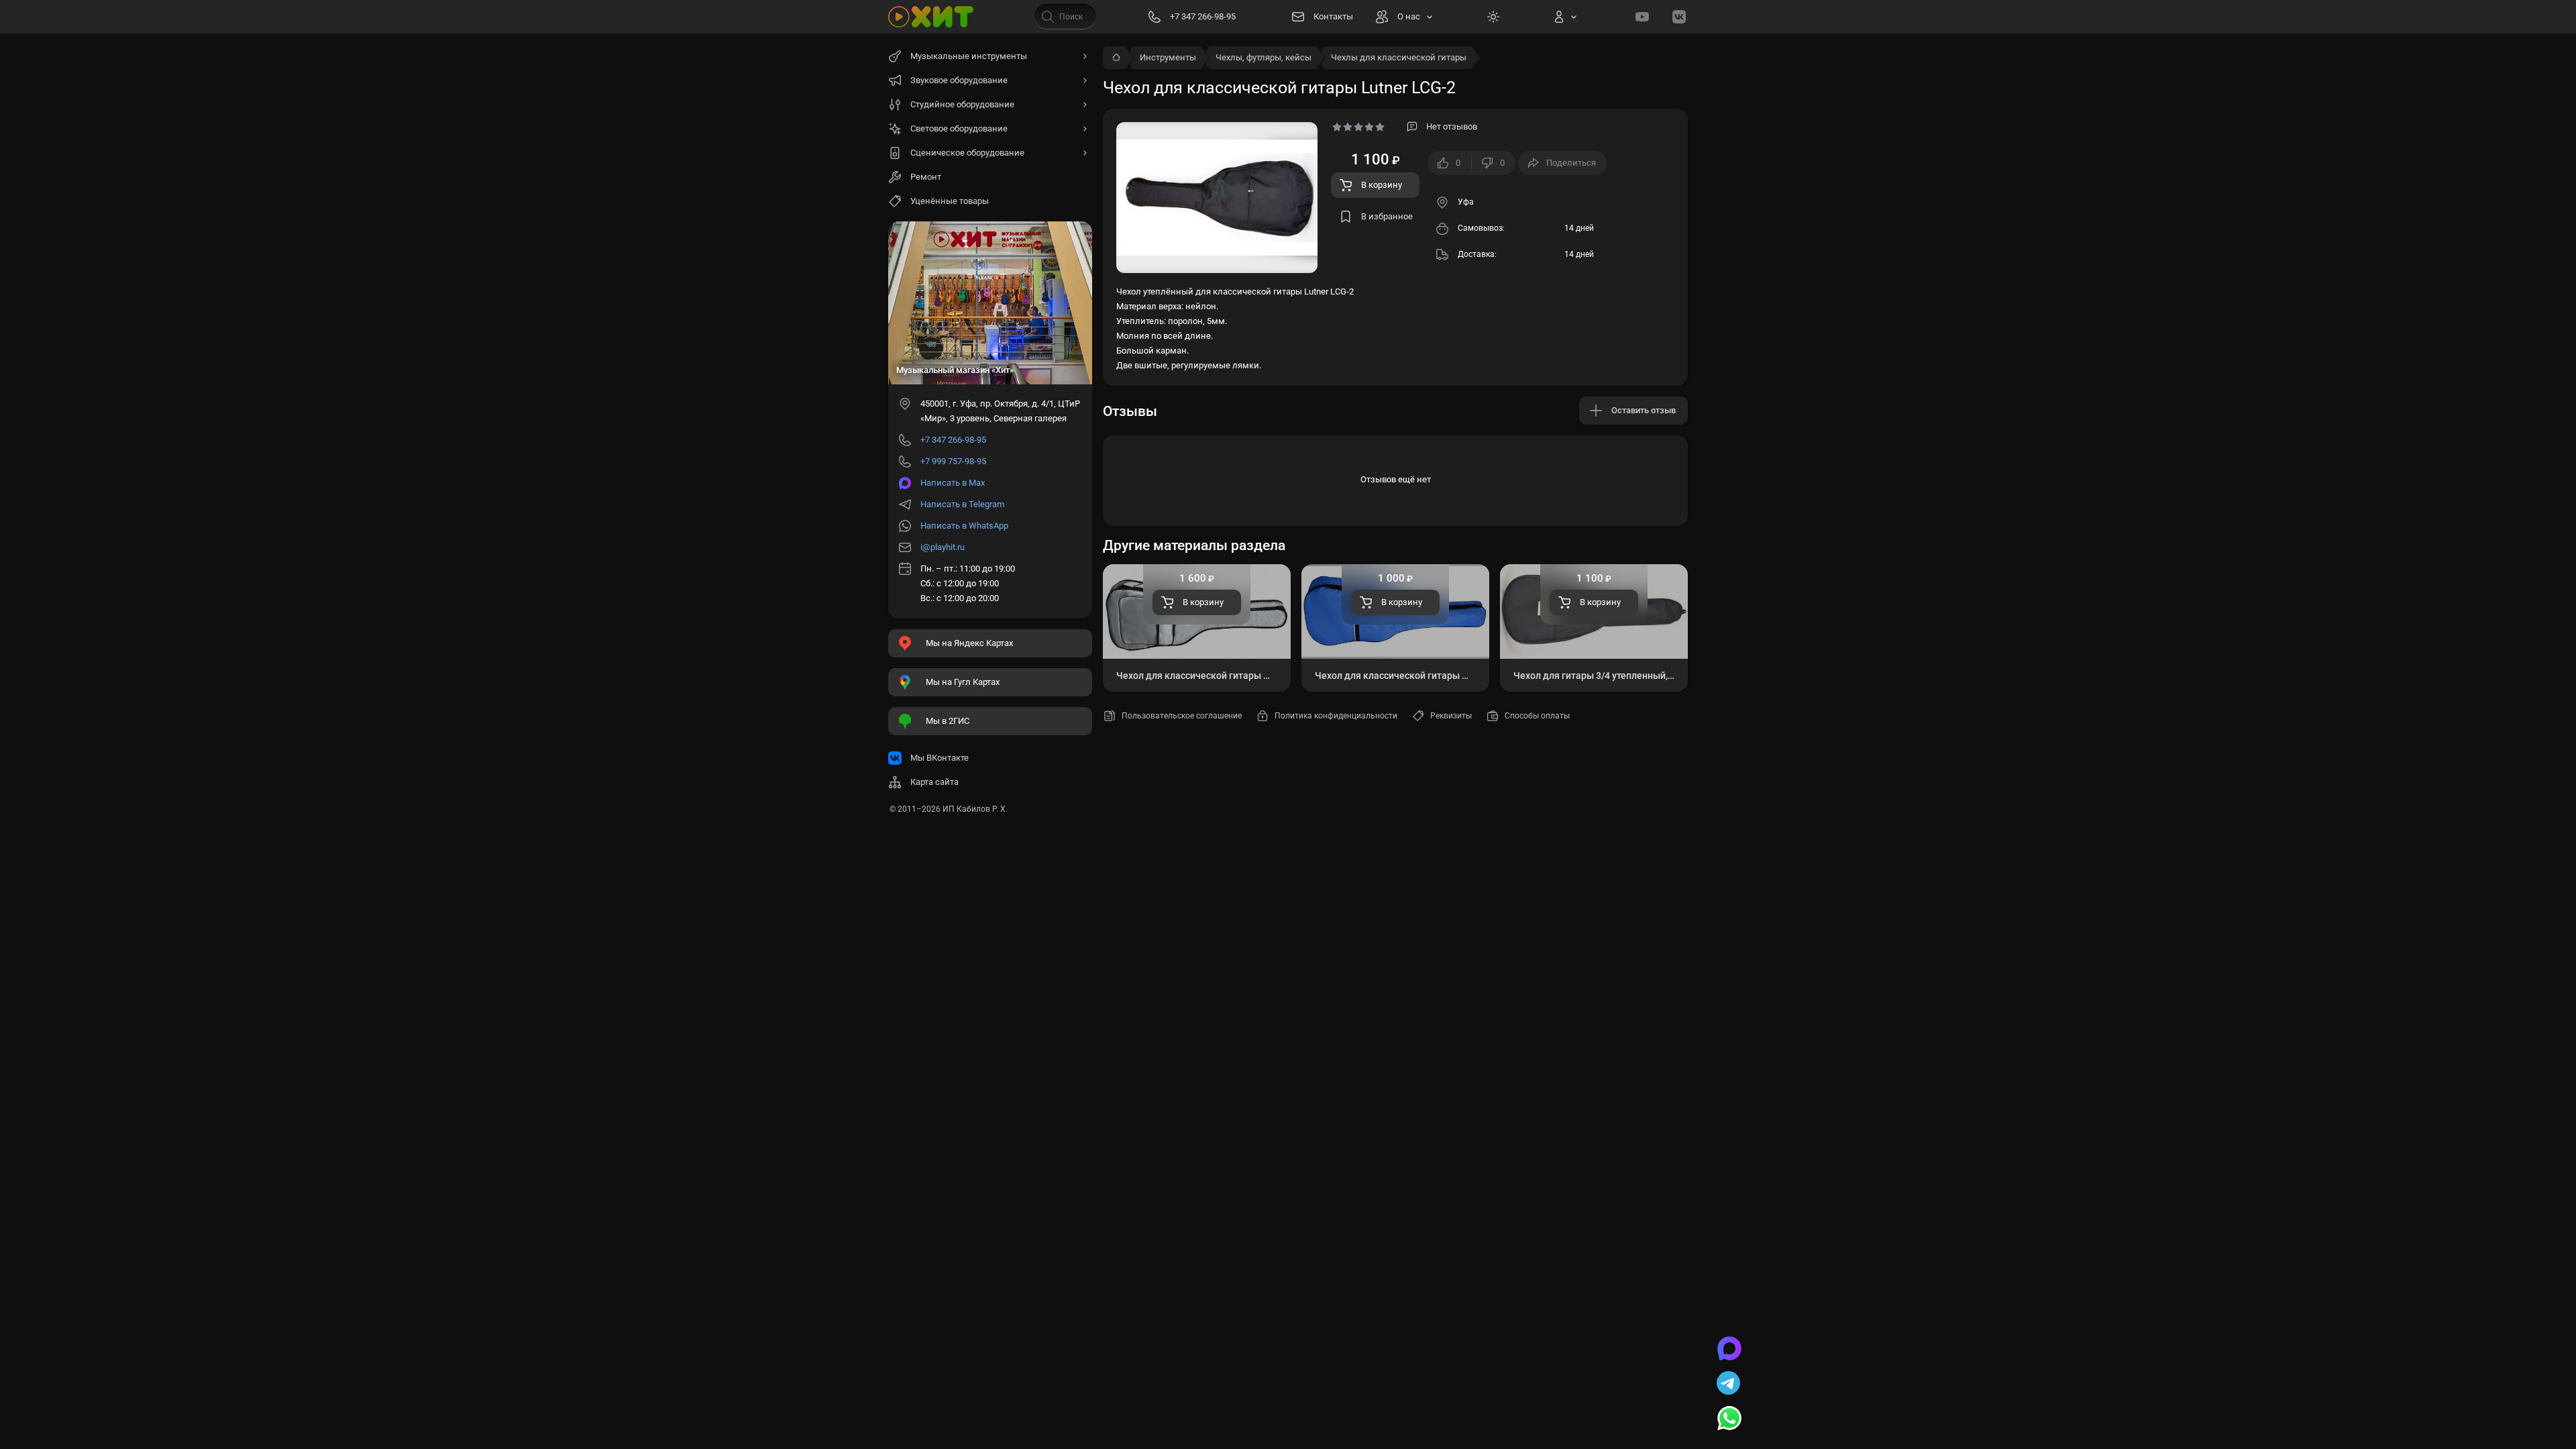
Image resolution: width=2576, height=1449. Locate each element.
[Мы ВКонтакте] (1679, 17)
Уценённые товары (950, 201)
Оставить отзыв (1644, 410)
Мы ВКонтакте (940, 758)
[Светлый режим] (1493, 17)
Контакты (1333, 16)
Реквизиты (1451, 716)
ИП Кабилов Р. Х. (975, 809)
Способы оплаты (1537, 716)
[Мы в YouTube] (1642, 17)
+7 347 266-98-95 (953, 440)
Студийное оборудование (962, 104)
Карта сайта (934, 782)
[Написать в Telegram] (1729, 1385)
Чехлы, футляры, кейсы (1264, 57)
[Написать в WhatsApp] (1729, 1419)
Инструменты (1168, 57)
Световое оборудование (959, 128)
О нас (1409, 16)
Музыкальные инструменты (969, 56)
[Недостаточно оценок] (1358, 127)
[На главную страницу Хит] (931, 17)
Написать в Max (953, 483)
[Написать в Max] (1729, 1350)
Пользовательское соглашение (1182, 716)
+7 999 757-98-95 (953, 461)
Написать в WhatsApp (964, 526)
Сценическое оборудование (967, 153)
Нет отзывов (1452, 126)
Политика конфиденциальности (1336, 716)
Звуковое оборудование (959, 80)
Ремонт (926, 177)
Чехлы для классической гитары (1399, 57)
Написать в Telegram (962, 504)
